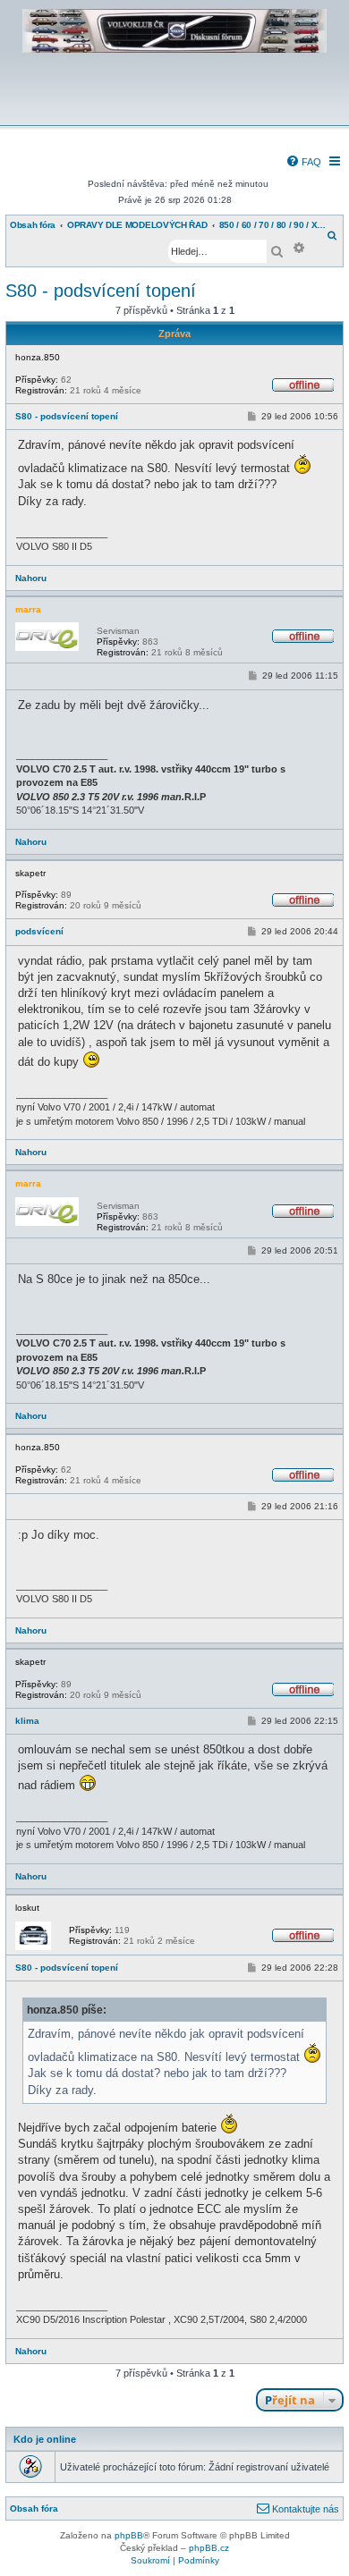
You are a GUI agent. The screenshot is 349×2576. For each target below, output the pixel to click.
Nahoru (31, 578)
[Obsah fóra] (174, 113)
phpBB (129, 2535)
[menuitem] (303, 162)
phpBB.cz (209, 2548)
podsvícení (39, 931)
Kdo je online (45, 2439)
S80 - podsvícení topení (101, 291)
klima (27, 1721)
